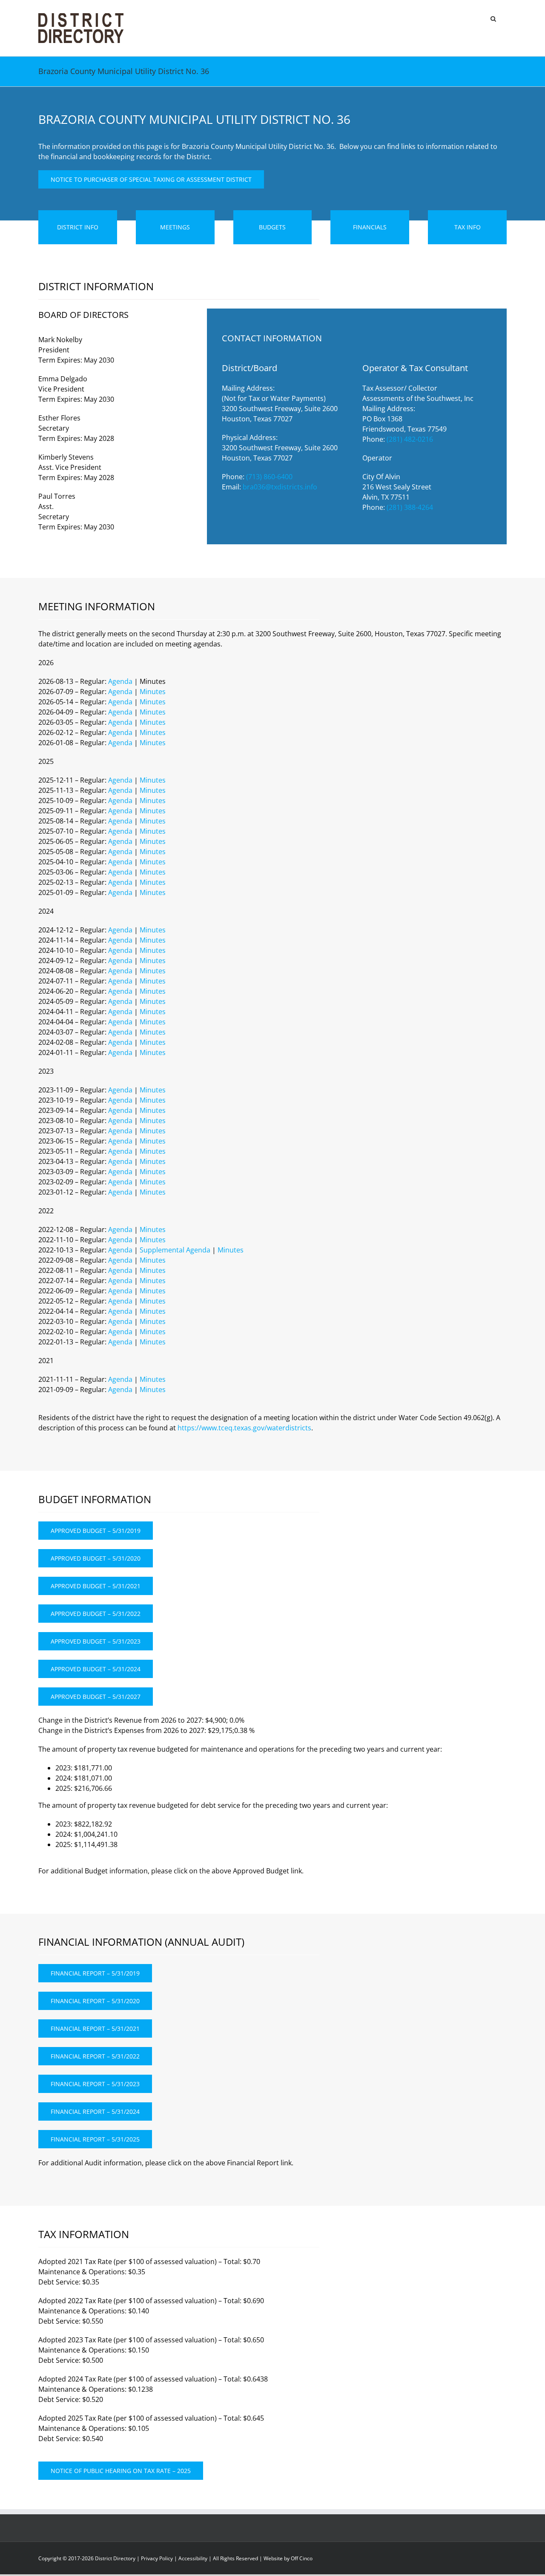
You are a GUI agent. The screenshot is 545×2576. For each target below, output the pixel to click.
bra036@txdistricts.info (280, 487)
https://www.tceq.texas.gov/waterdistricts (244, 1428)
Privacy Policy (157, 2558)
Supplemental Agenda (175, 1250)
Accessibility (193, 2558)
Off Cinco (302, 2558)
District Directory (115, 2558)
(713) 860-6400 (269, 477)
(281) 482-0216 (410, 439)
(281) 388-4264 (410, 507)
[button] (493, 18)
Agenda (120, 681)
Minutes (153, 692)
